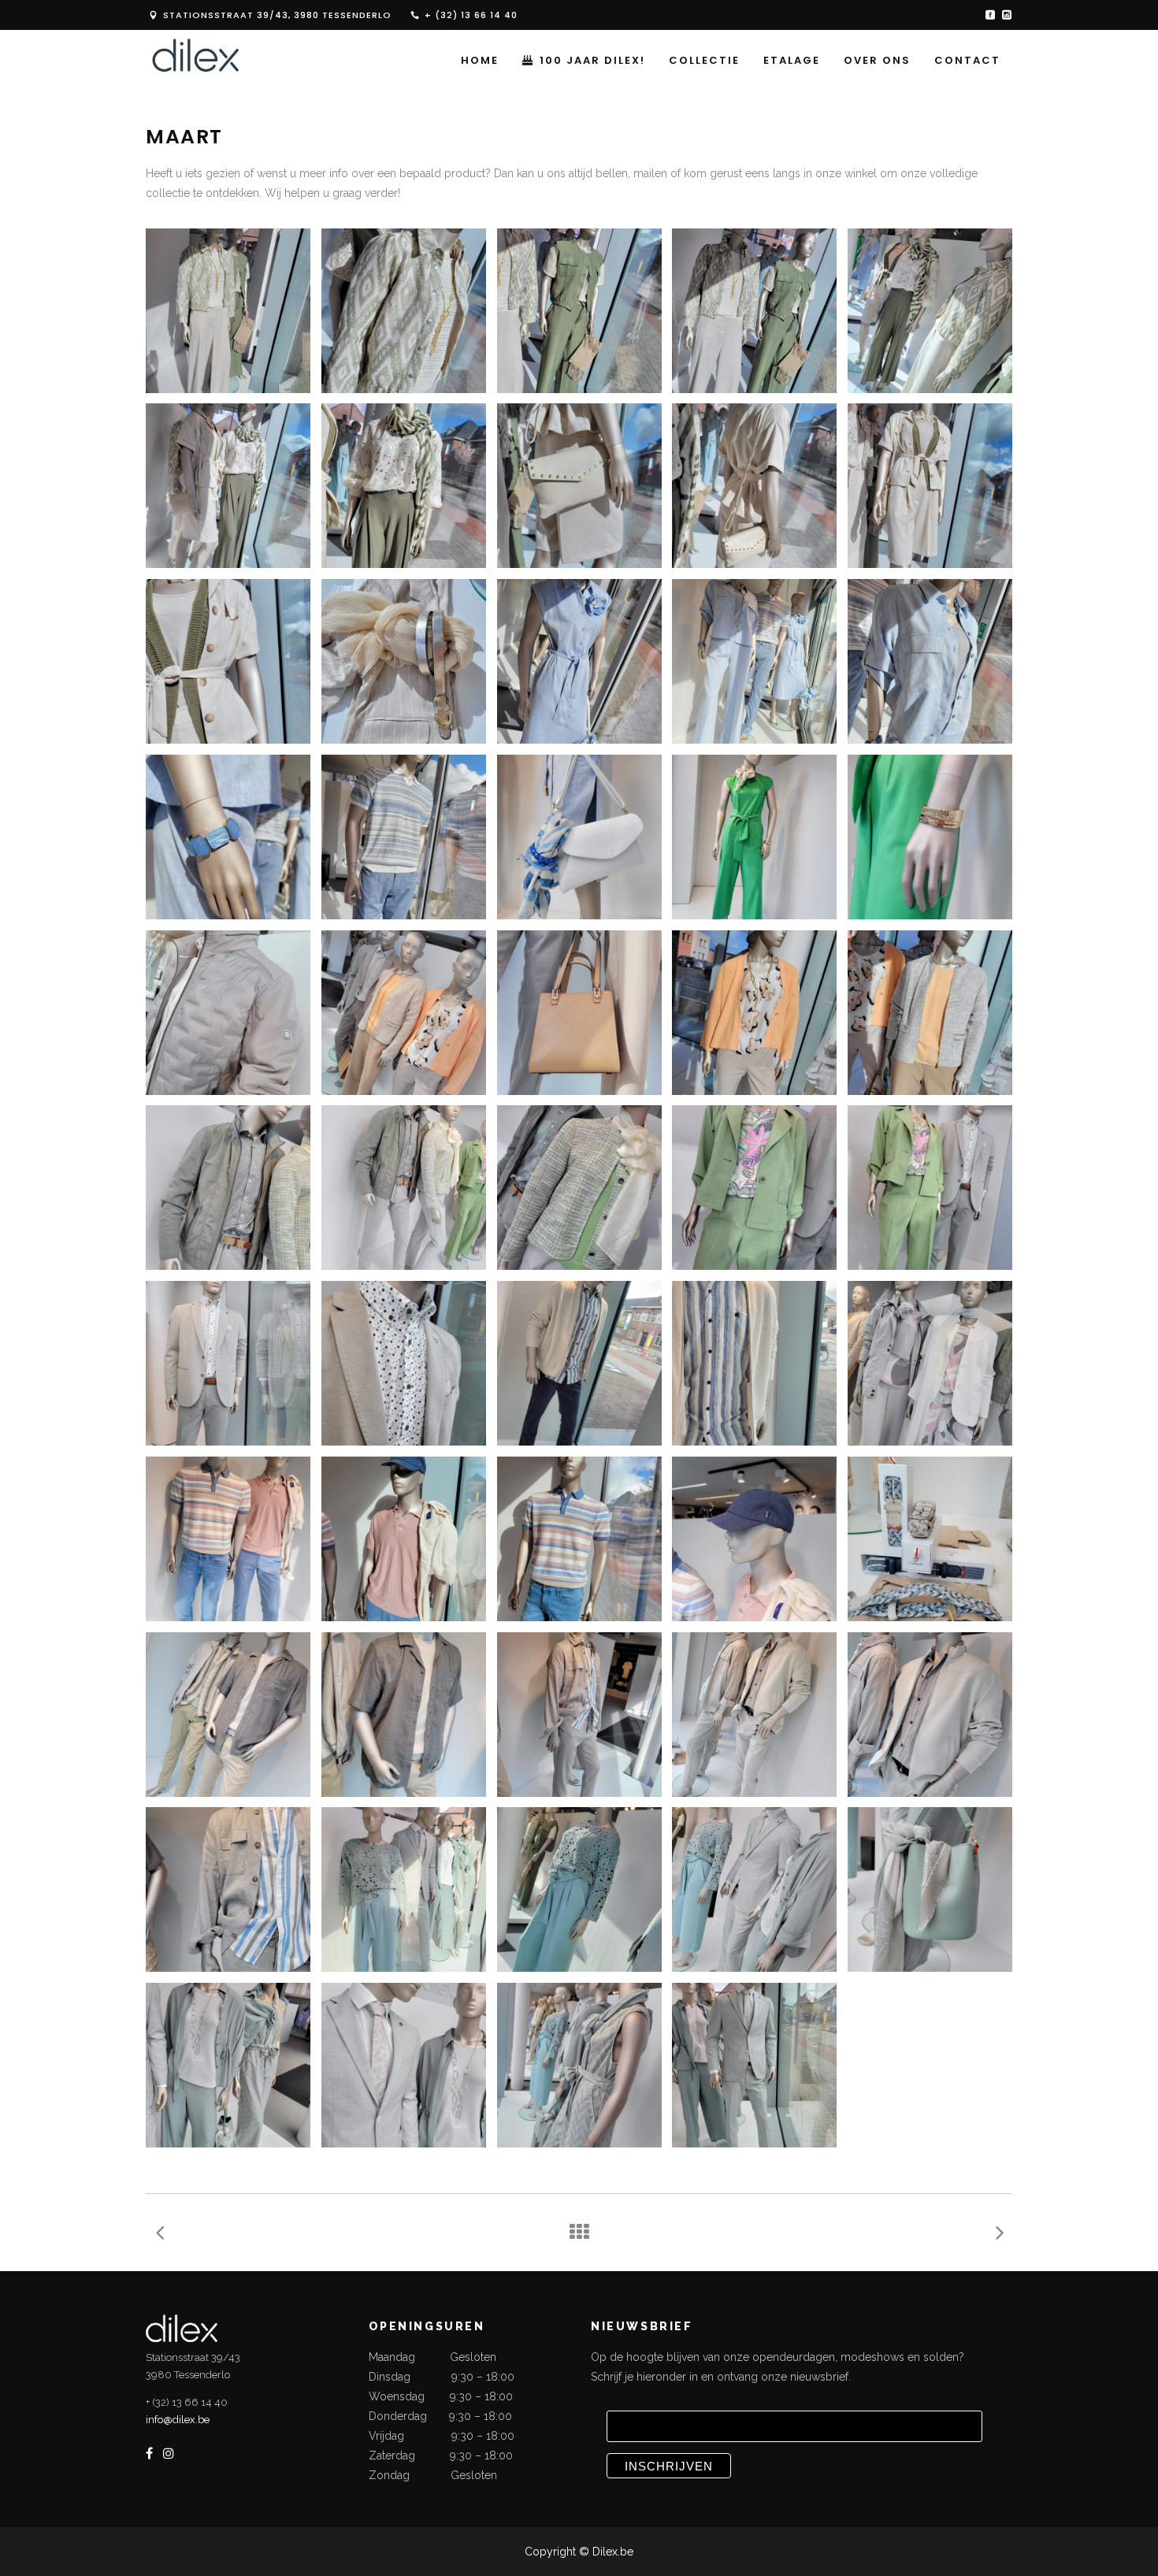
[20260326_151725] (930, 486)
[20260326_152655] (930, 837)
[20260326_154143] (930, 1013)
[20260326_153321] (579, 1013)
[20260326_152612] (754, 837)
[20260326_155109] (228, 1539)
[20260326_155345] (228, 1715)
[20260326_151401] (930, 311)
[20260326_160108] (579, 1889)
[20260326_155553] (930, 1715)
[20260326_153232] (404, 1013)
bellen (612, 173)
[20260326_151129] (579, 311)
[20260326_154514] (930, 1363)
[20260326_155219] (930, 1539)
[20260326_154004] (754, 1363)
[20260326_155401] (404, 1715)
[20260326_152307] (228, 837)
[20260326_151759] (228, 661)
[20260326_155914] (404, 1889)
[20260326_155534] (579, 1715)
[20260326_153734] (930, 1188)
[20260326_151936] (404, 661)
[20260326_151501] (228, 486)
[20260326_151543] (404, 486)
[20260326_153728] (754, 1188)
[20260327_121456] (754, 1889)
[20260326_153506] (228, 1188)
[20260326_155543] (754, 1715)
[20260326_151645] (754, 486)
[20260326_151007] (228, 311)
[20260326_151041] (404, 311)
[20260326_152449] (404, 837)
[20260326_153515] (404, 1188)
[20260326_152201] (930, 661)
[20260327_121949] (754, 2065)
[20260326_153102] (228, 1013)
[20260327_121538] (228, 2065)
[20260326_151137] (754, 311)
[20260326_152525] (579, 837)
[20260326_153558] (579, 1188)
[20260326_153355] (754, 1013)
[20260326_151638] (579, 486)
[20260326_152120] (754, 661)
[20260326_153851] (404, 1363)
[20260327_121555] (579, 2065)
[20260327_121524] (930, 1889)
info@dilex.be (178, 2420)
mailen (650, 173)
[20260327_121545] (404, 2065)
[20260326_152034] (579, 661)
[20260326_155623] (228, 1889)
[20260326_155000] (579, 1539)
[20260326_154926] (404, 1539)
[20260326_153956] (579, 1363)
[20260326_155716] (754, 1539)
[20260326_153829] (228, 1363)
